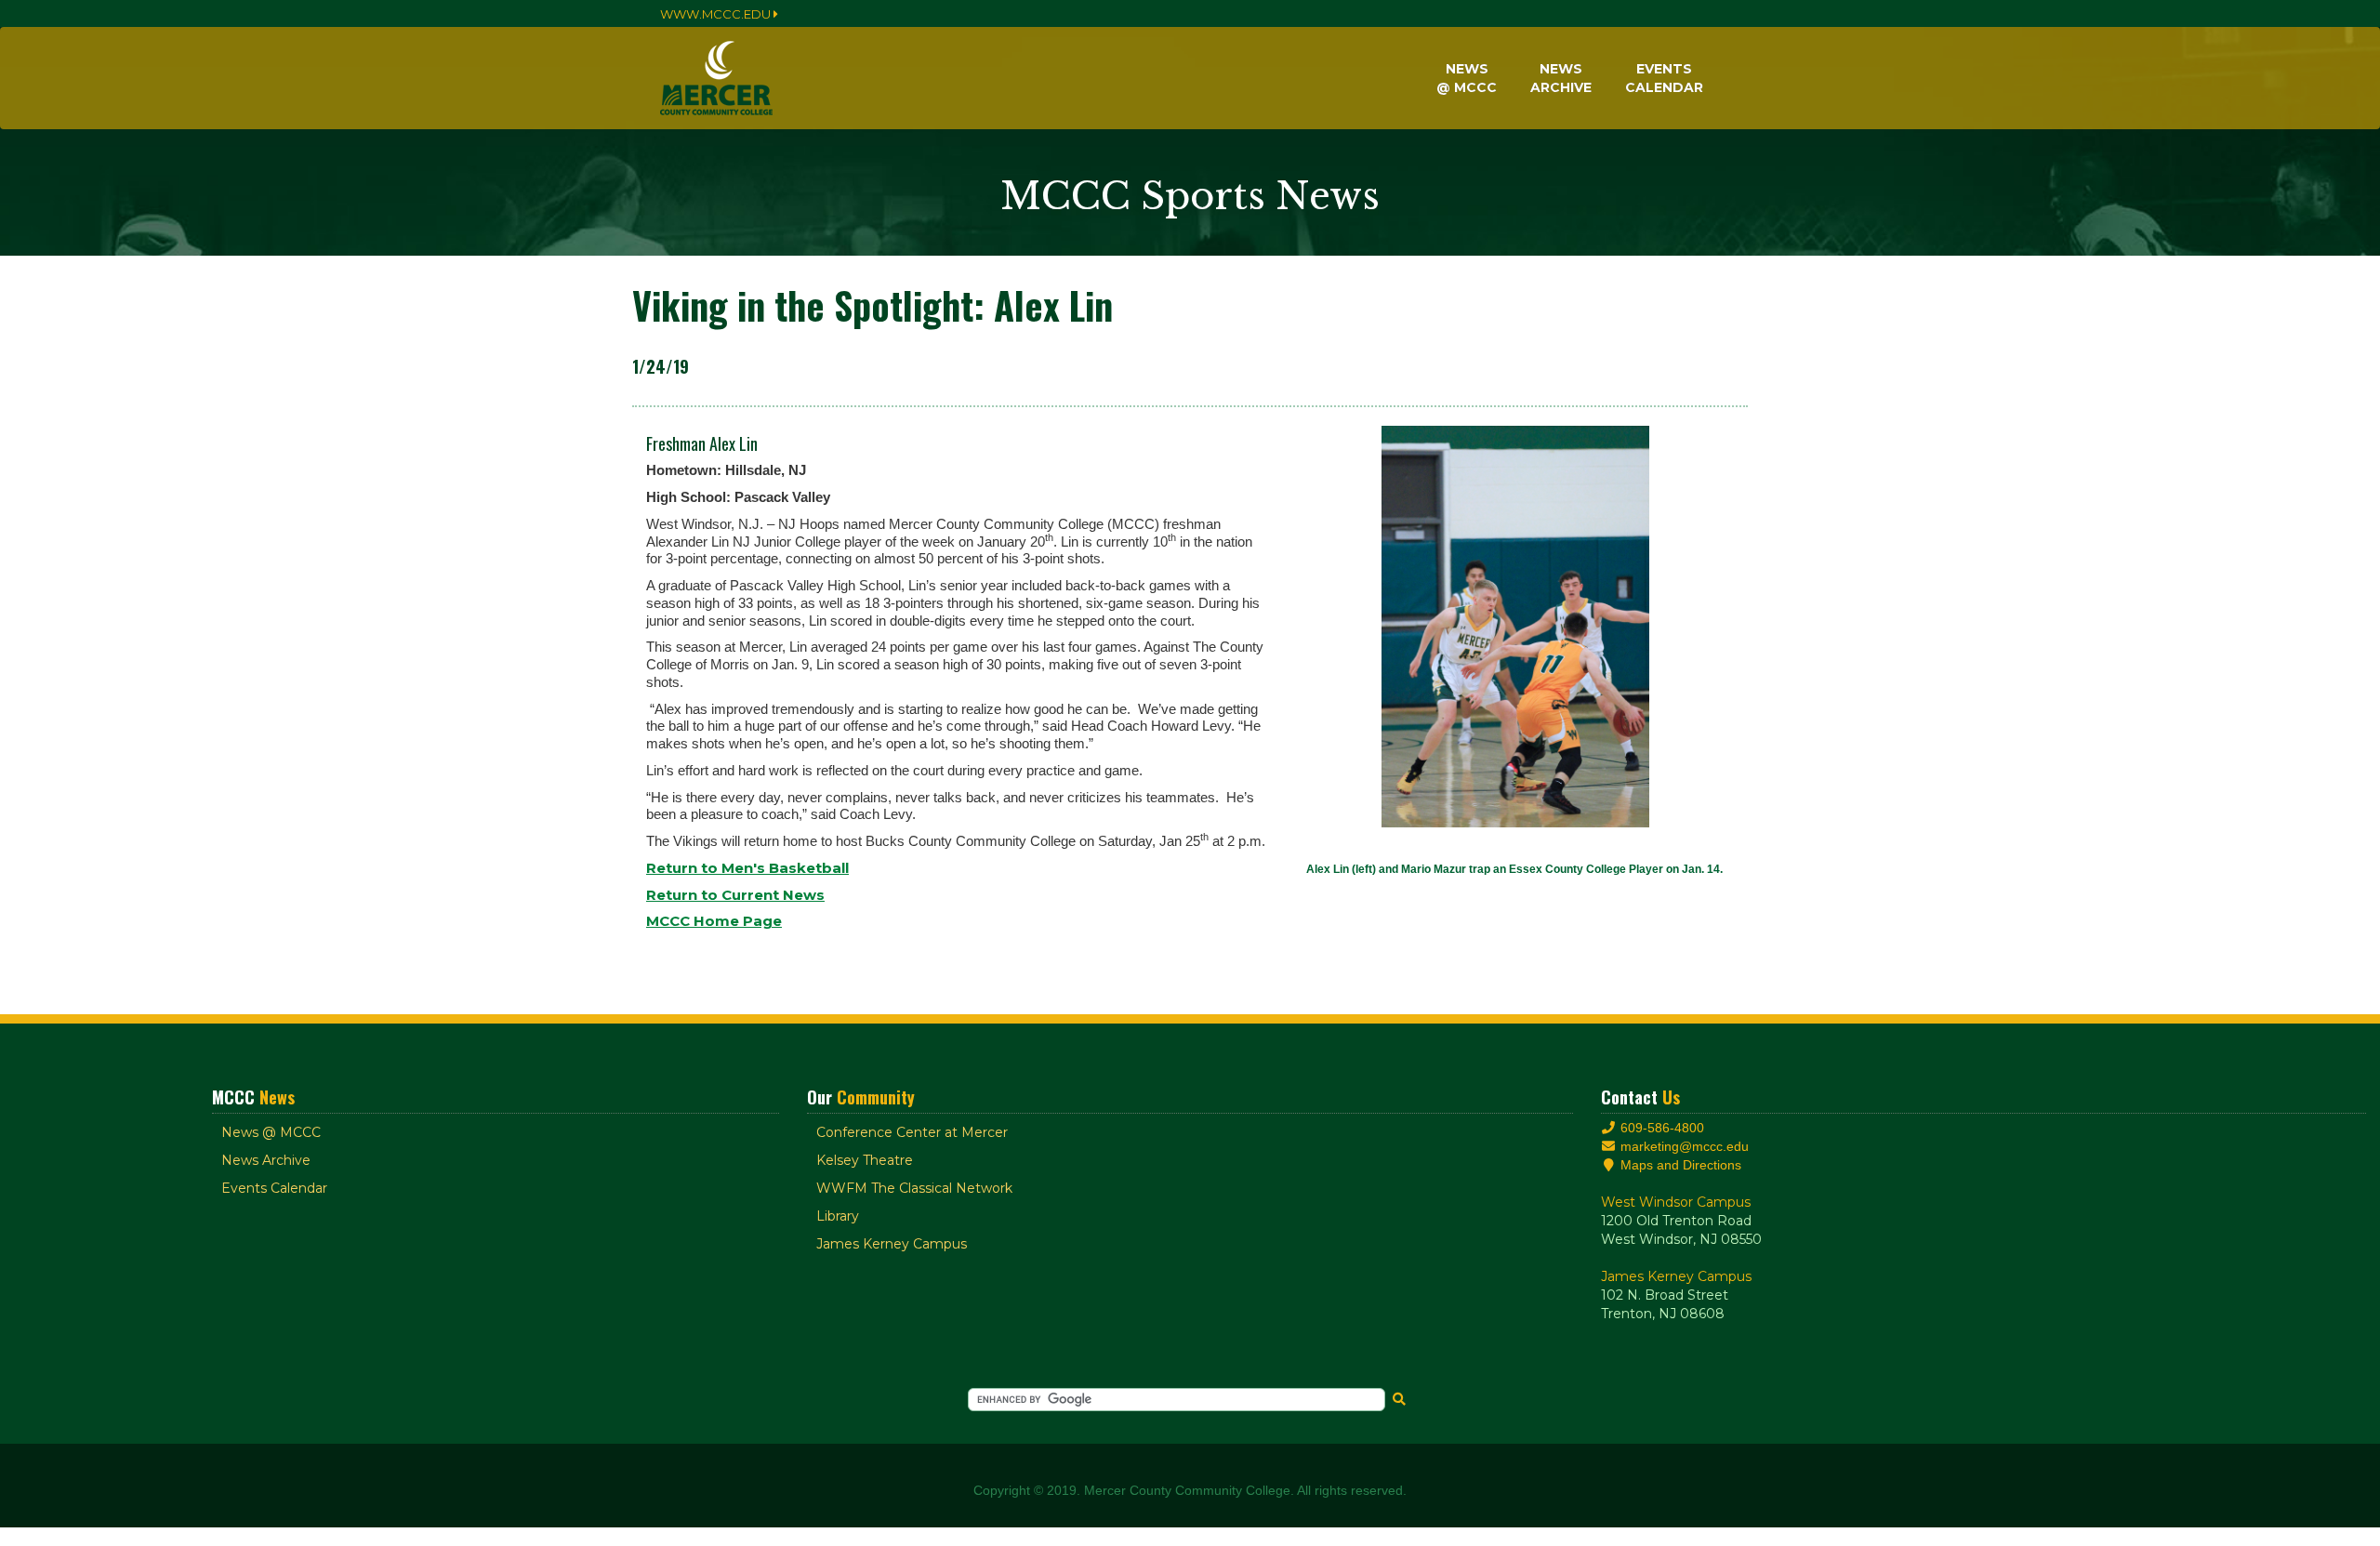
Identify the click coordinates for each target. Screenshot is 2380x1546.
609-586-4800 (1660, 1128)
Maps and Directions (1679, 1165)
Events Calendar (274, 1188)
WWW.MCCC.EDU (717, 14)
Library (838, 1216)
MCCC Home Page (714, 921)
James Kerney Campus (892, 1244)
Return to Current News (735, 895)
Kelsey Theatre (865, 1160)
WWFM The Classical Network (914, 1188)
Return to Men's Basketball (747, 868)
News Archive (266, 1160)
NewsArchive (1561, 78)
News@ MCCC (1467, 78)
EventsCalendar (1664, 78)
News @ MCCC (271, 1132)
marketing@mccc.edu (1683, 1146)
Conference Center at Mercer (912, 1132)
